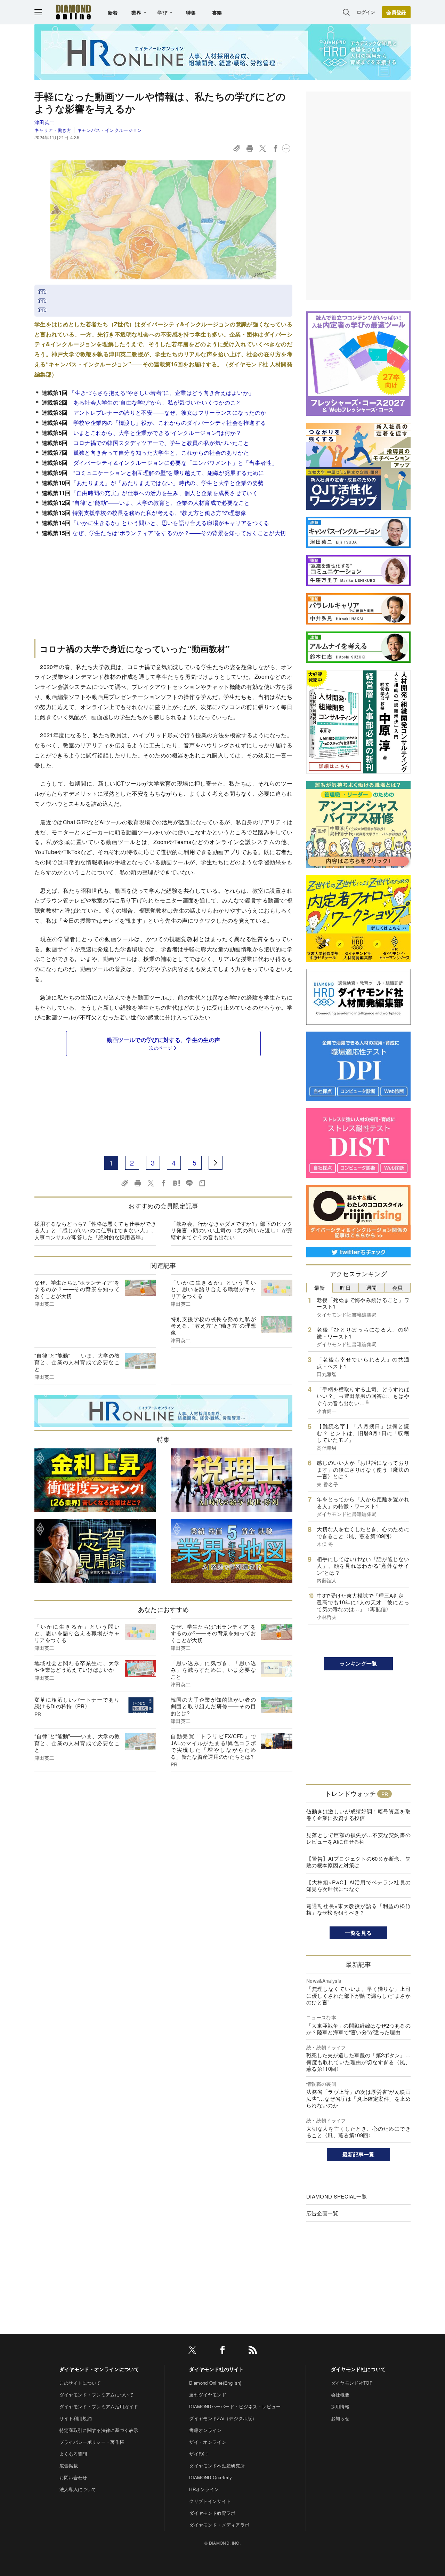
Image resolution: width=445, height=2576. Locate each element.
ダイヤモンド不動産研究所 (217, 2466)
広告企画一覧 (322, 2213)
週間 (371, 1287)
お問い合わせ (73, 2477)
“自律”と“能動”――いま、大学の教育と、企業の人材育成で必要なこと (160, 503)
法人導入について (78, 2489)
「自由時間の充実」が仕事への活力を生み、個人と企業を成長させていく (165, 493)
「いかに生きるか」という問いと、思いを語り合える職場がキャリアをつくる (170, 523)
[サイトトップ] (73, 12)
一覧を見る (359, 1933)
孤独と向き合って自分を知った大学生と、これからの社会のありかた (161, 452)
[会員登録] (396, 12)
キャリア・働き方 (53, 130)
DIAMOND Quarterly (211, 2477)
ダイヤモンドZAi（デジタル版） (223, 2418)
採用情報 (340, 2406)
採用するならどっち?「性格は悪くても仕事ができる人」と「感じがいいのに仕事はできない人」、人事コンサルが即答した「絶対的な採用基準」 (95, 1230)
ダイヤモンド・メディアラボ (219, 2525)
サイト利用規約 (76, 2418)
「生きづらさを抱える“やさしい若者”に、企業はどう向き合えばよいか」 (162, 393)
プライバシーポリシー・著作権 (92, 2442)
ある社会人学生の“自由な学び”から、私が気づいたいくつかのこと (157, 402)
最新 (320, 1287)
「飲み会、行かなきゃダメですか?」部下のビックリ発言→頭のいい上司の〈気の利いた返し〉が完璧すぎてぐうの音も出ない (232, 1230)
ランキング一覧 (358, 1663)
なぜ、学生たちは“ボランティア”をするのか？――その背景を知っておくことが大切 (179, 533)
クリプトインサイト (210, 2501)
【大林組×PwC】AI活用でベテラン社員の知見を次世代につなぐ (358, 1886)
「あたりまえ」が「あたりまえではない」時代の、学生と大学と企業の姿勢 (167, 483)
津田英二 (44, 122)
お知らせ (340, 2418)
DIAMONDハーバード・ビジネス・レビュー (235, 2406)
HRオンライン (204, 2489)
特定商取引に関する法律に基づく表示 (99, 2430)
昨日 (345, 1287)
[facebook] (222, 2351)
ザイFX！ (199, 2454)
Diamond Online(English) (215, 2383)
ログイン (366, 12)
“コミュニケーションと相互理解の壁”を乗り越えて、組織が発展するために (169, 473)
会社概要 (340, 2395)
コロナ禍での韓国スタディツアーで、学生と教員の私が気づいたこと (161, 443)
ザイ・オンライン (208, 2442)
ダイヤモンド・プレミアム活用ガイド (99, 2406)
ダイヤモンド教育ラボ (212, 2513)
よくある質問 (73, 2454)
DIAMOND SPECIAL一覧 (337, 2196)
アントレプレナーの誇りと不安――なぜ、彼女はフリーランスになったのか (170, 412)
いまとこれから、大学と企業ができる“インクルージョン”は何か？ (157, 433)
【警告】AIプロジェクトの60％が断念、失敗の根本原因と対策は (358, 1862)
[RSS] (253, 2351)
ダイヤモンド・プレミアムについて (96, 2395)
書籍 (217, 13)
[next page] (216, 1163)
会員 (398, 1287)
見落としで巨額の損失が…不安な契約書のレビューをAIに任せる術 (358, 1838)
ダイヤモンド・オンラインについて (99, 2369)
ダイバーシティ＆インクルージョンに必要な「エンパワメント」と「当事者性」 (176, 463)
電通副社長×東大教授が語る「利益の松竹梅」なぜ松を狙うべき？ (358, 1909)
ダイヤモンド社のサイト (217, 2369)
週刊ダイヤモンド (208, 2395)
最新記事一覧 (358, 2154)
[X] (192, 2351)
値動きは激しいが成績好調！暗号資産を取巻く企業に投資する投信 (358, 1815)
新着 (113, 13)
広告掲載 (69, 2466)
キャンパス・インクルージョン (110, 130)
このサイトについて (80, 2383)
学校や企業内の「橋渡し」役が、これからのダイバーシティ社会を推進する (170, 423)
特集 (191, 13)
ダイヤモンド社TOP (352, 2383)
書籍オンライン (205, 2430)
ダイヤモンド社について (358, 2369)
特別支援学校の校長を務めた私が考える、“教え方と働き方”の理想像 (159, 513)
